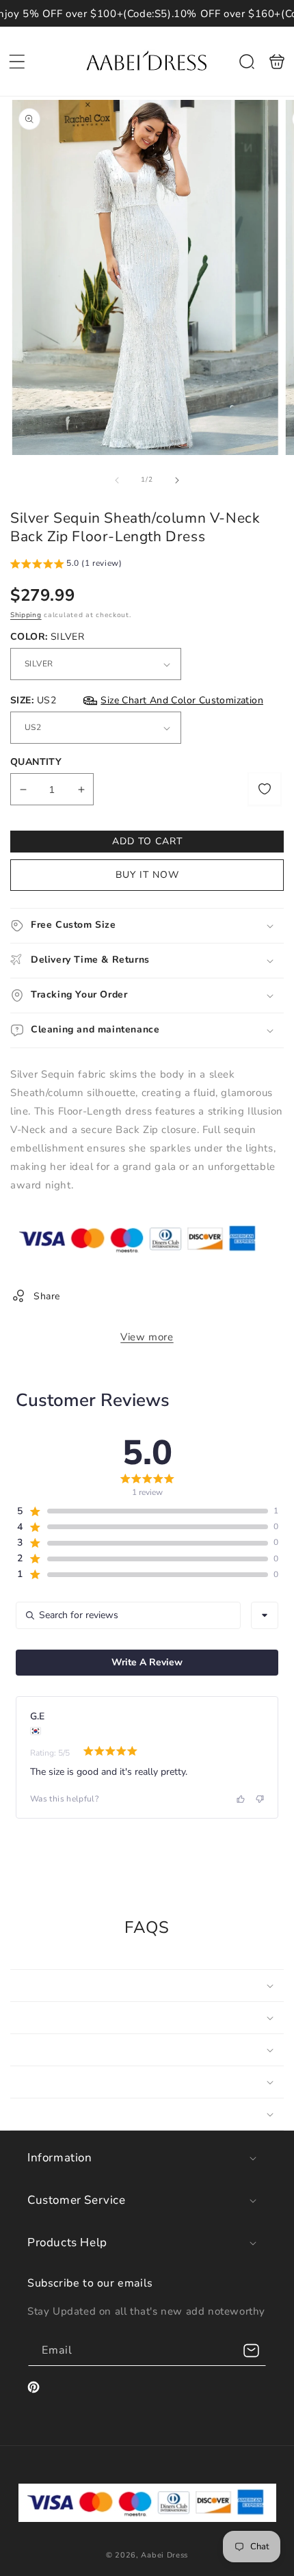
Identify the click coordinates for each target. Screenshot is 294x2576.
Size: (137, 700)
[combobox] (265, 1615)
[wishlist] (265, 789)
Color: (47, 637)
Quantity (36, 762)
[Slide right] (177, 480)
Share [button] (47, 1296)
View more (147, 1337)
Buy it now (147, 875)
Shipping (26, 615)
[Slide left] (117, 480)
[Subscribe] (251, 2351)
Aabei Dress (164, 2555)
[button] (17, 62)
